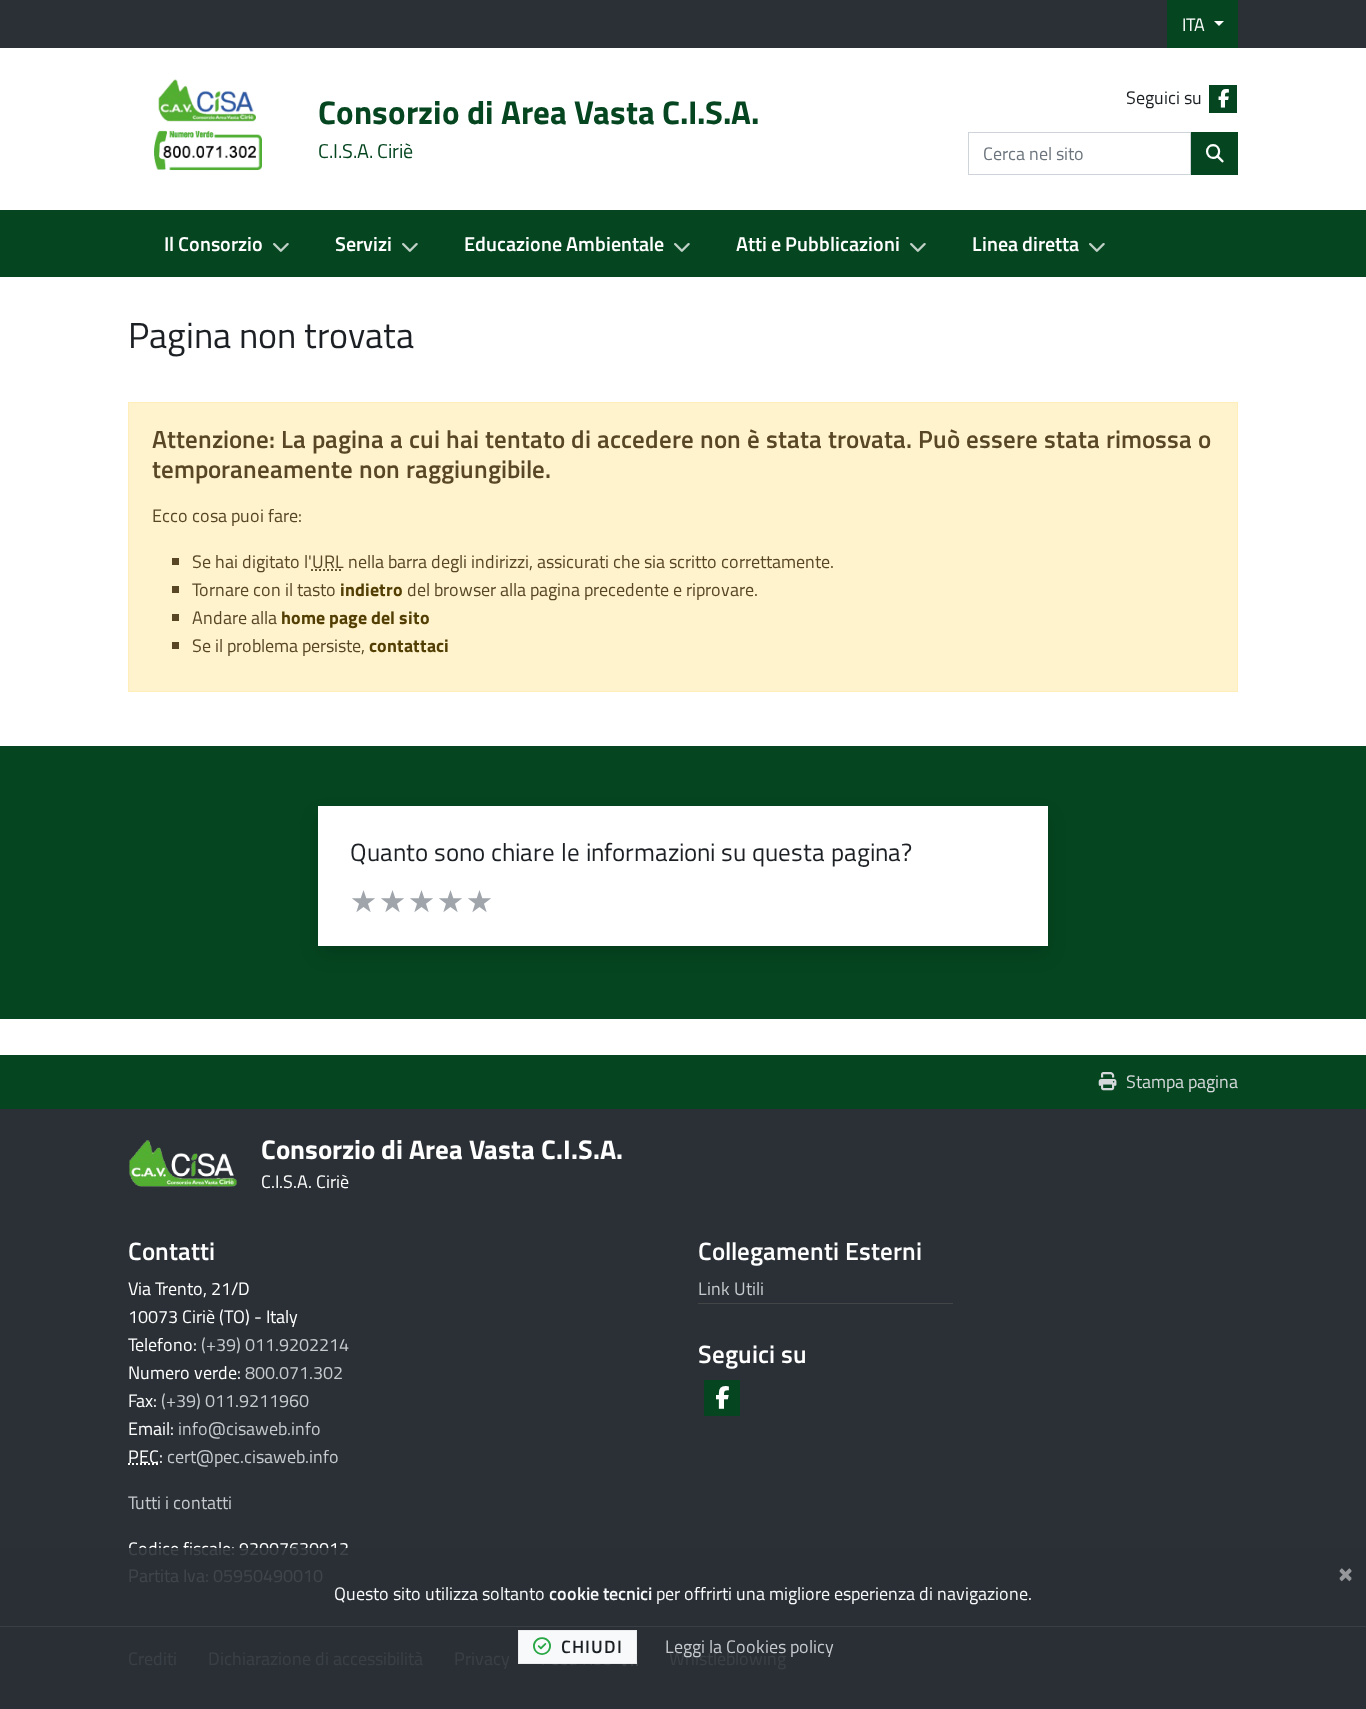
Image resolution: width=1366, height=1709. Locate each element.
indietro (371, 589)
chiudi (592, 1646)
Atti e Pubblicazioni (818, 243)
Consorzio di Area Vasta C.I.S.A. (442, 1148)
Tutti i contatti (180, 1502)
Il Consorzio (213, 243)
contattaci (409, 645)
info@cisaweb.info (249, 1428)
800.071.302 (294, 1372)
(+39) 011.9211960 (235, 1400)
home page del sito (355, 617)
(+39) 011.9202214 (275, 1344)
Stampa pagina (1182, 1081)
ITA (1195, 24)
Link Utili (731, 1288)
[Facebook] (720, 1398)
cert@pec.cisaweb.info (253, 1456)
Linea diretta (1025, 243)
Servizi (363, 243)
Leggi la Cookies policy (749, 1646)
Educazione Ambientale (564, 243)
